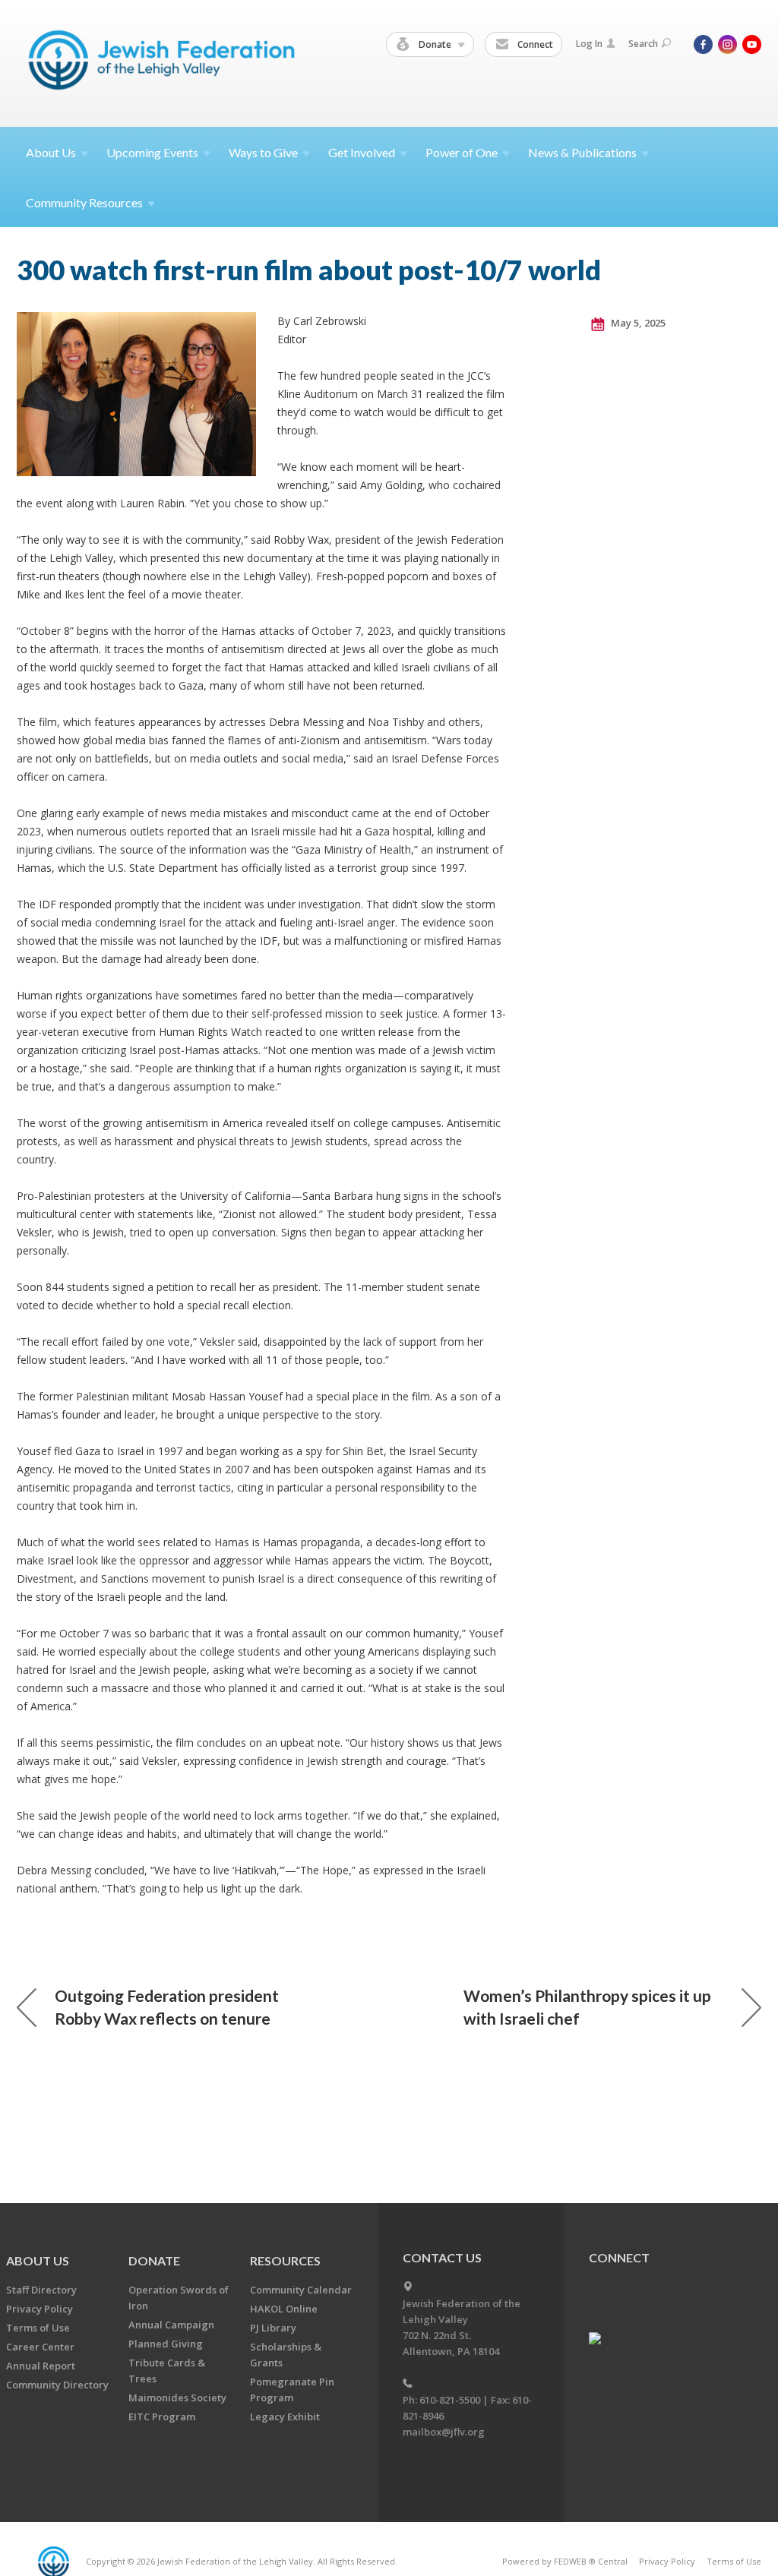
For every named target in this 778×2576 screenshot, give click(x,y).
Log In (589, 44)
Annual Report (41, 2366)
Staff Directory (41, 2290)
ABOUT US (38, 2260)
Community (84, 202)
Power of (462, 152)
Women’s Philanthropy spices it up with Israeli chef (587, 2007)
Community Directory (57, 2385)
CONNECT (619, 2257)
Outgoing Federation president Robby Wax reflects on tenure (167, 2007)
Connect (534, 44)
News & (582, 152)
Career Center (40, 2347)
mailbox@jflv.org (444, 2432)
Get (362, 152)
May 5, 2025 (637, 323)
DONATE (154, 2260)
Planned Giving (166, 2344)
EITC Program (162, 2417)
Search (643, 44)
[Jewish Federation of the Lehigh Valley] (165, 63)
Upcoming (152, 152)
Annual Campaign (171, 2325)
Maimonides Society (177, 2398)
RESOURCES (285, 2260)
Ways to (263, 152)
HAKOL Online (284, 2309)
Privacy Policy (40, 2309)
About (51, 152)
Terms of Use (38, 2328)
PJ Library (273, 2328)
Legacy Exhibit (285, 2417)
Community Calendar (301, 2290)
